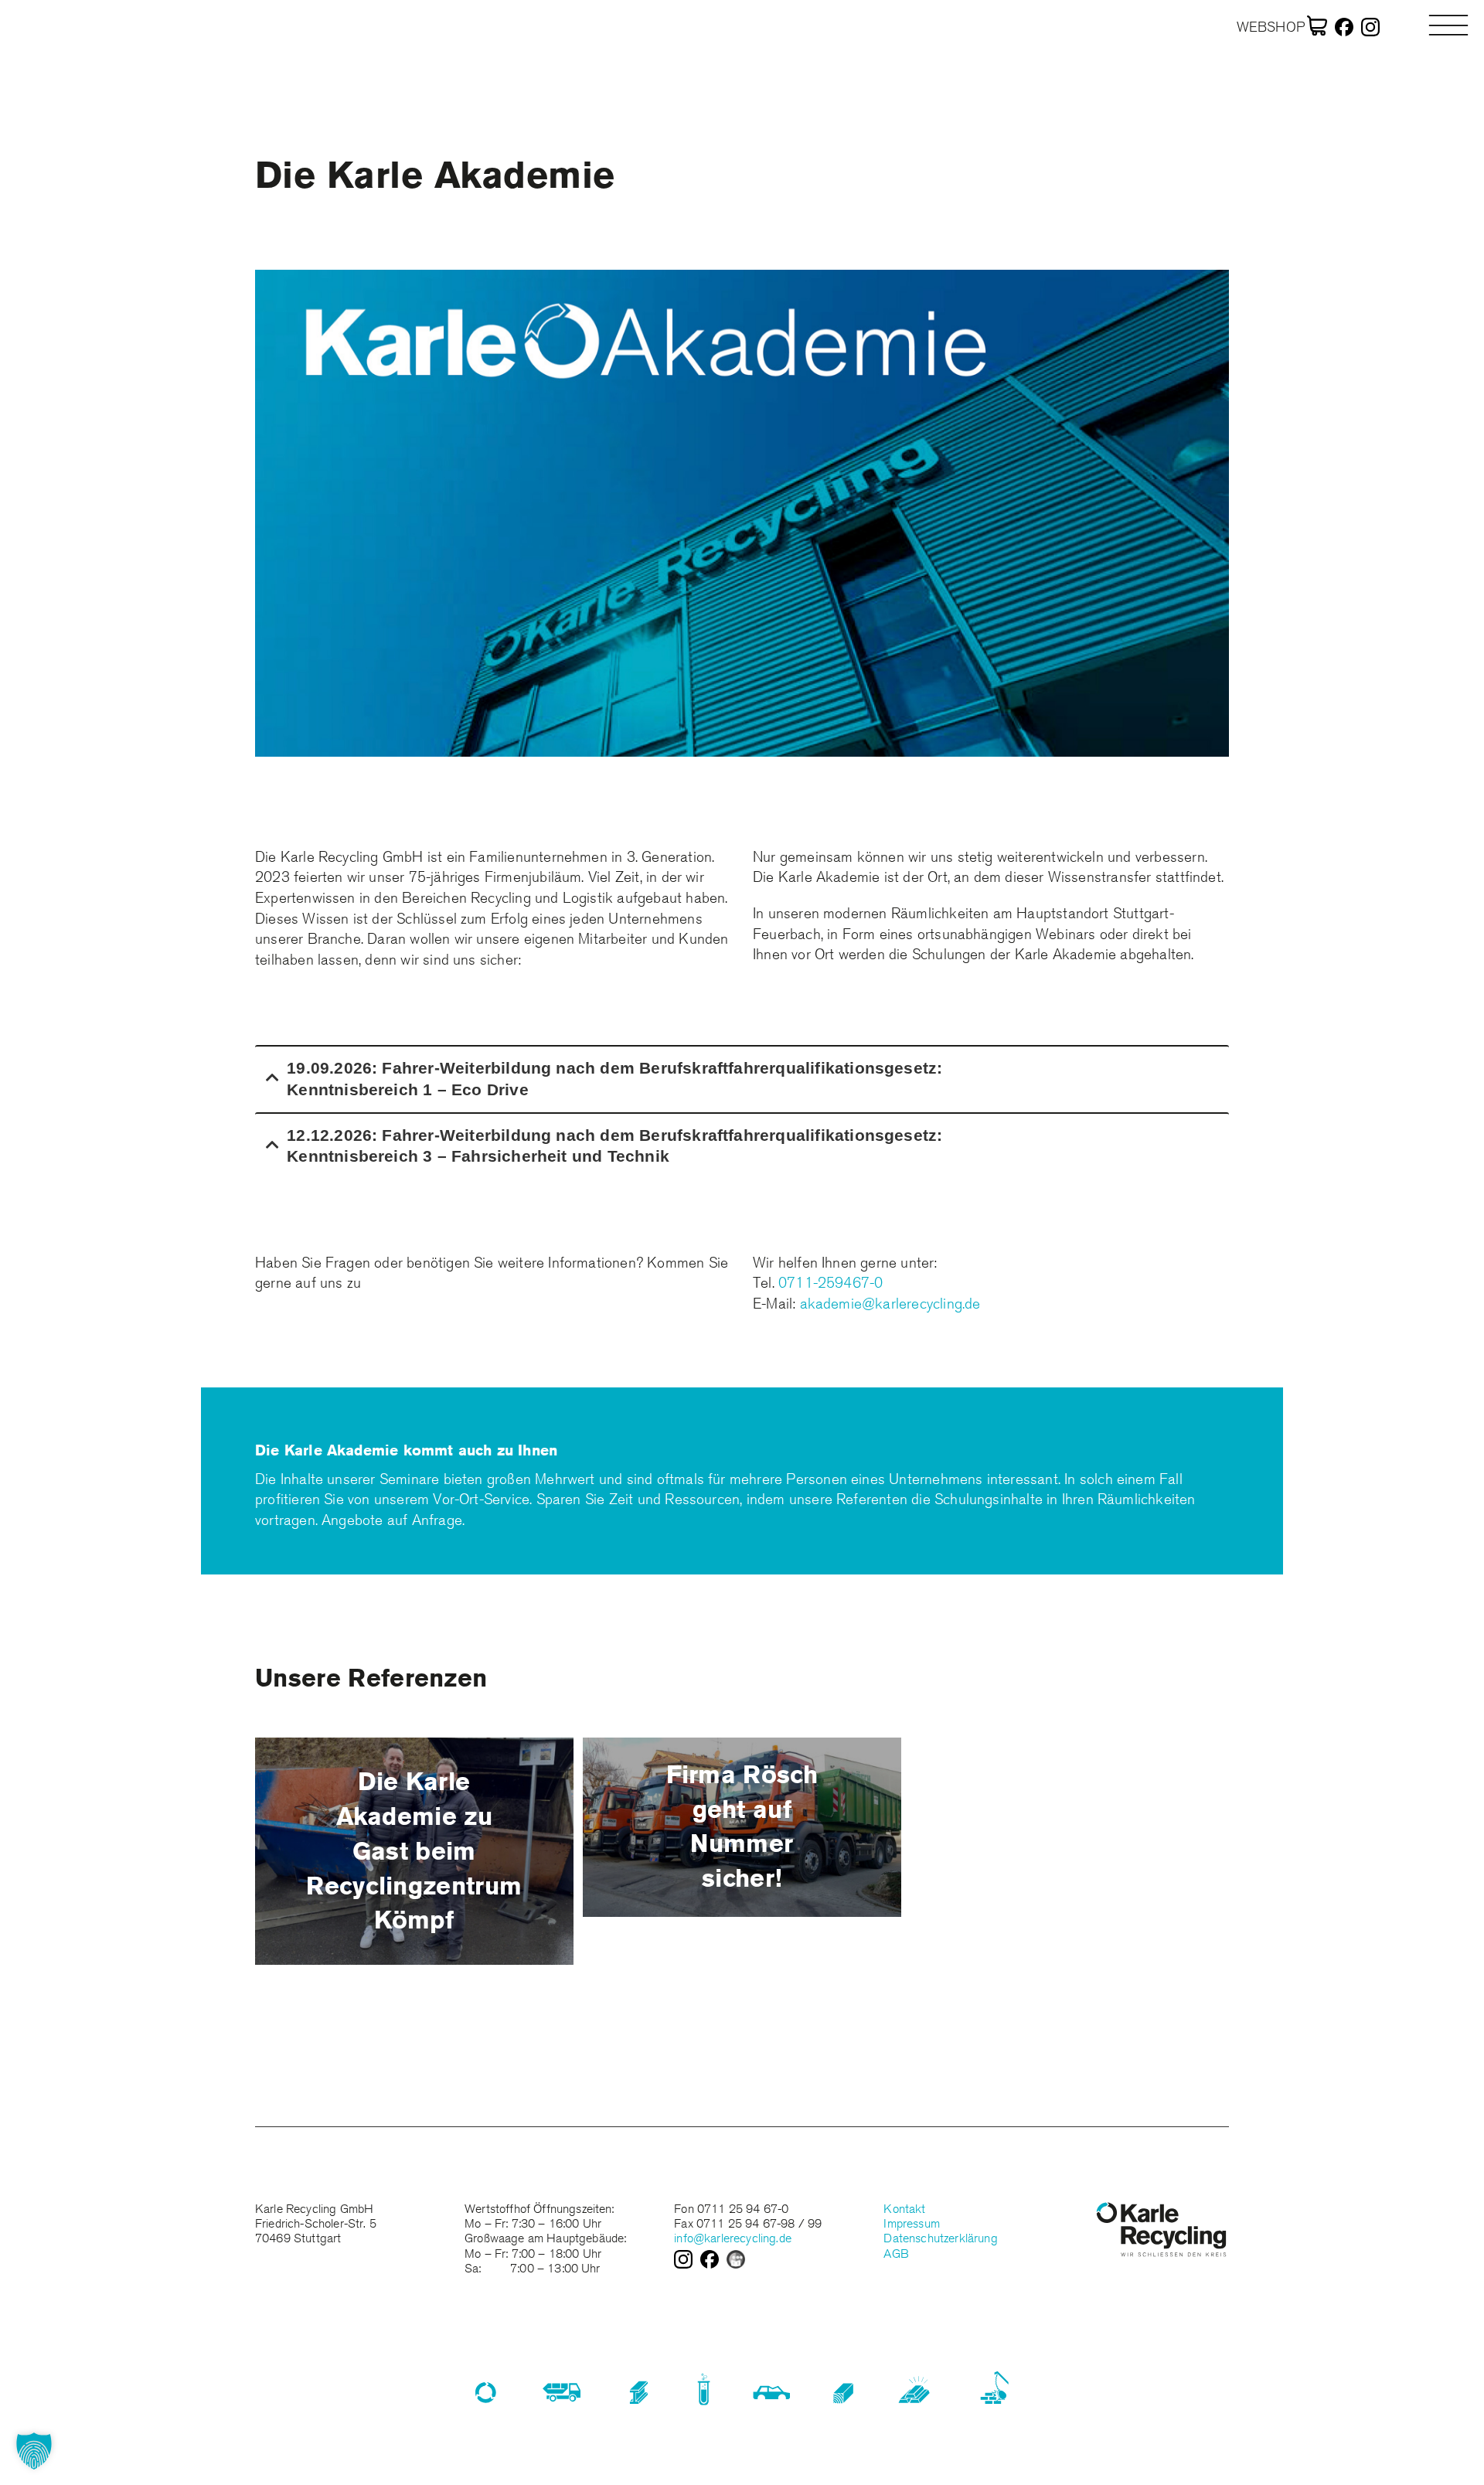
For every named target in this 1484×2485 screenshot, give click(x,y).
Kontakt (904, 2209)
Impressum (911, 2223)
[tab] (742, 1078)
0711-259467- (826, 1282)
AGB (896, 2254)
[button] (34, 2451)
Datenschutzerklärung (940, 2238)
